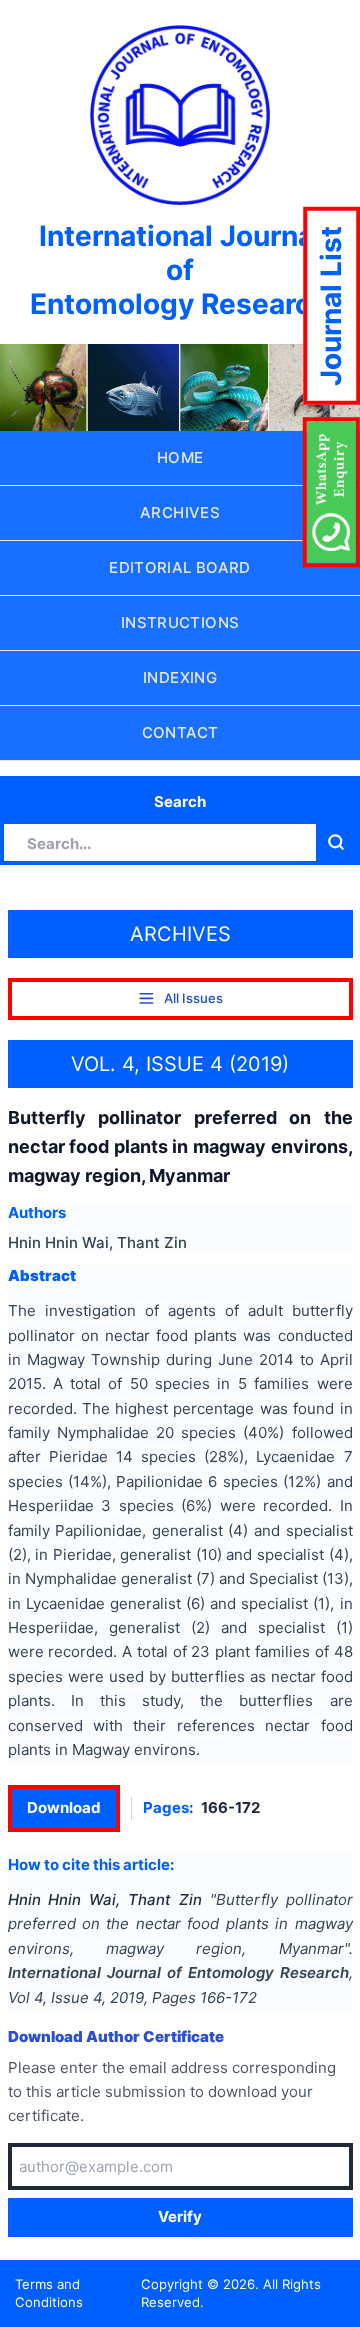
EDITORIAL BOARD (180, 567)
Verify (180, 2216)
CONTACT (180, 732)
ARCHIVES (180, 512)
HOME (180, 457)
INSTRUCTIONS (180, 622)
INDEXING (180, 677)
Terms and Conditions (49, 2293)
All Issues (193, 998)
